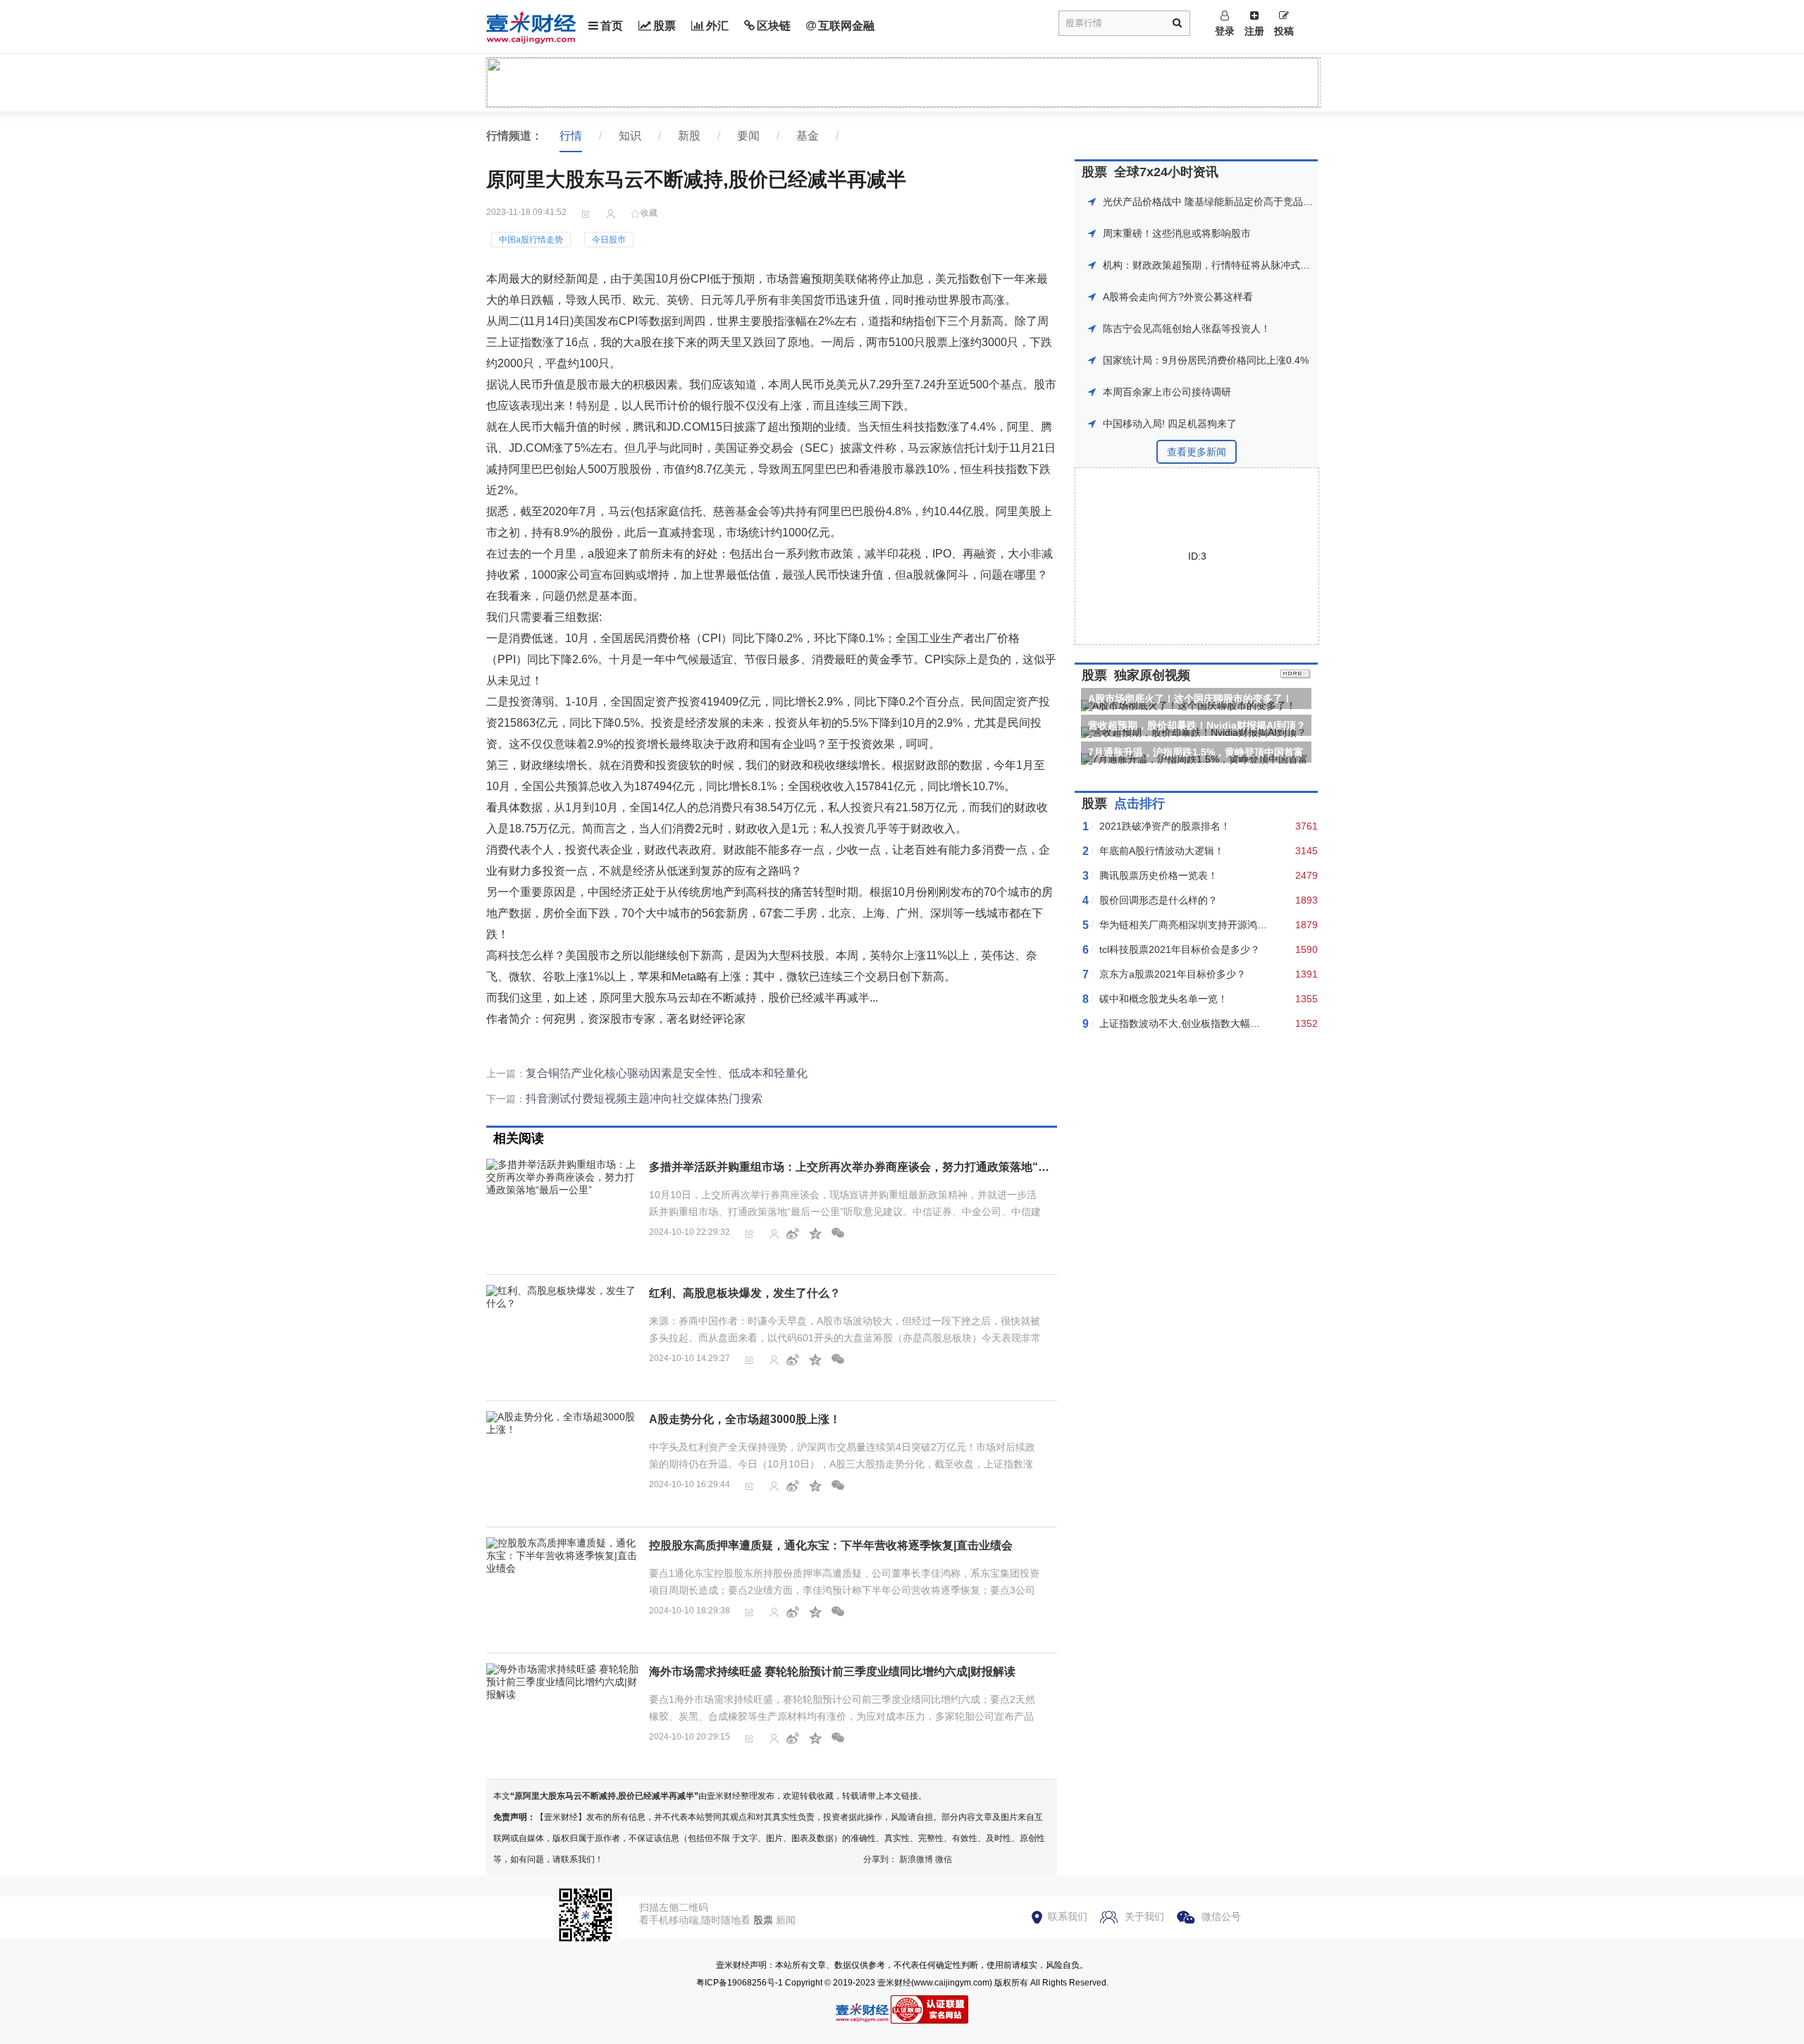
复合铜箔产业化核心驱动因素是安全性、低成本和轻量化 (667, 1073)
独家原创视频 (1152, 675)
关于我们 (1144, 1916)
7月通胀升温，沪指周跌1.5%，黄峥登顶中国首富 (1196, 752)
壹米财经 (894, 1983)
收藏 (649, 213)
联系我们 (1068, 1916)
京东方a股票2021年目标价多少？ (1173, 974)
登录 (1225, 31)
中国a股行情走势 (531, 240)
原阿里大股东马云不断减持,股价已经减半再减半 (604, 1796)
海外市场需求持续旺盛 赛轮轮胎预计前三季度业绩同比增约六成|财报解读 (832, 1671)
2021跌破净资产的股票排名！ (1165, 826)
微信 (944, 1859)
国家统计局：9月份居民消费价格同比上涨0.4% (1206, 360)
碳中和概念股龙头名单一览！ (1163, 999)
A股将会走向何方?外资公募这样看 (1178, 297)
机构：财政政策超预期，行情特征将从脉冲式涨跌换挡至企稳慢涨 (1246, 265)
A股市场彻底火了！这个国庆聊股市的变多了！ (1190, 698)
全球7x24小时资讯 (1166, 172)
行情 (571, 136)
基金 (808, 136)
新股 (689, 136)
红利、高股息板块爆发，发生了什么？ (745, 1293)
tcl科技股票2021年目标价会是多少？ (1180, 949)
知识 (630, 136)
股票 (665, 26)
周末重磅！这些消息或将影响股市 (1177, 233)
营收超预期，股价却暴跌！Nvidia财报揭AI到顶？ (1197, 725)
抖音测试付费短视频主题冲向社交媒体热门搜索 (644, 1098)
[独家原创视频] (1296, 675)
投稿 (1284, 31)
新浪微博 (916, 1859)
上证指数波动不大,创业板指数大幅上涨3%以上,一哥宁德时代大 (1237, 1023)
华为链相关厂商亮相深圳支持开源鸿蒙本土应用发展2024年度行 (1239, 925)
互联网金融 (846, 26)
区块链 (774, 26)
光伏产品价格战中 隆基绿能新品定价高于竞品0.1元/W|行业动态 (1242, 202)
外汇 (717, 26)
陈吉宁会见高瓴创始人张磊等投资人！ (1187, 328)
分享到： (880, 1859)
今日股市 (609, 240)
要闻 (748, 136)
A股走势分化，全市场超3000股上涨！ (745, 1419)
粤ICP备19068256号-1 (740, 1983)
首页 (612, 26)
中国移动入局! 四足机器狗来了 (1170, 424)
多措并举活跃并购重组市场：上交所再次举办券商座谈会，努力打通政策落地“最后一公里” (875, 1167)
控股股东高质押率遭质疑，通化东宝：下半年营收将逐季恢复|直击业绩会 (831, 1545)
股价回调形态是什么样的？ (1159, 900)
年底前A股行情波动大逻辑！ (1162, 851)
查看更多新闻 (1197, 452)
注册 (1254, 31)
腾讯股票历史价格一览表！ (1159, 875)
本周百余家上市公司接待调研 (1167, 392)
